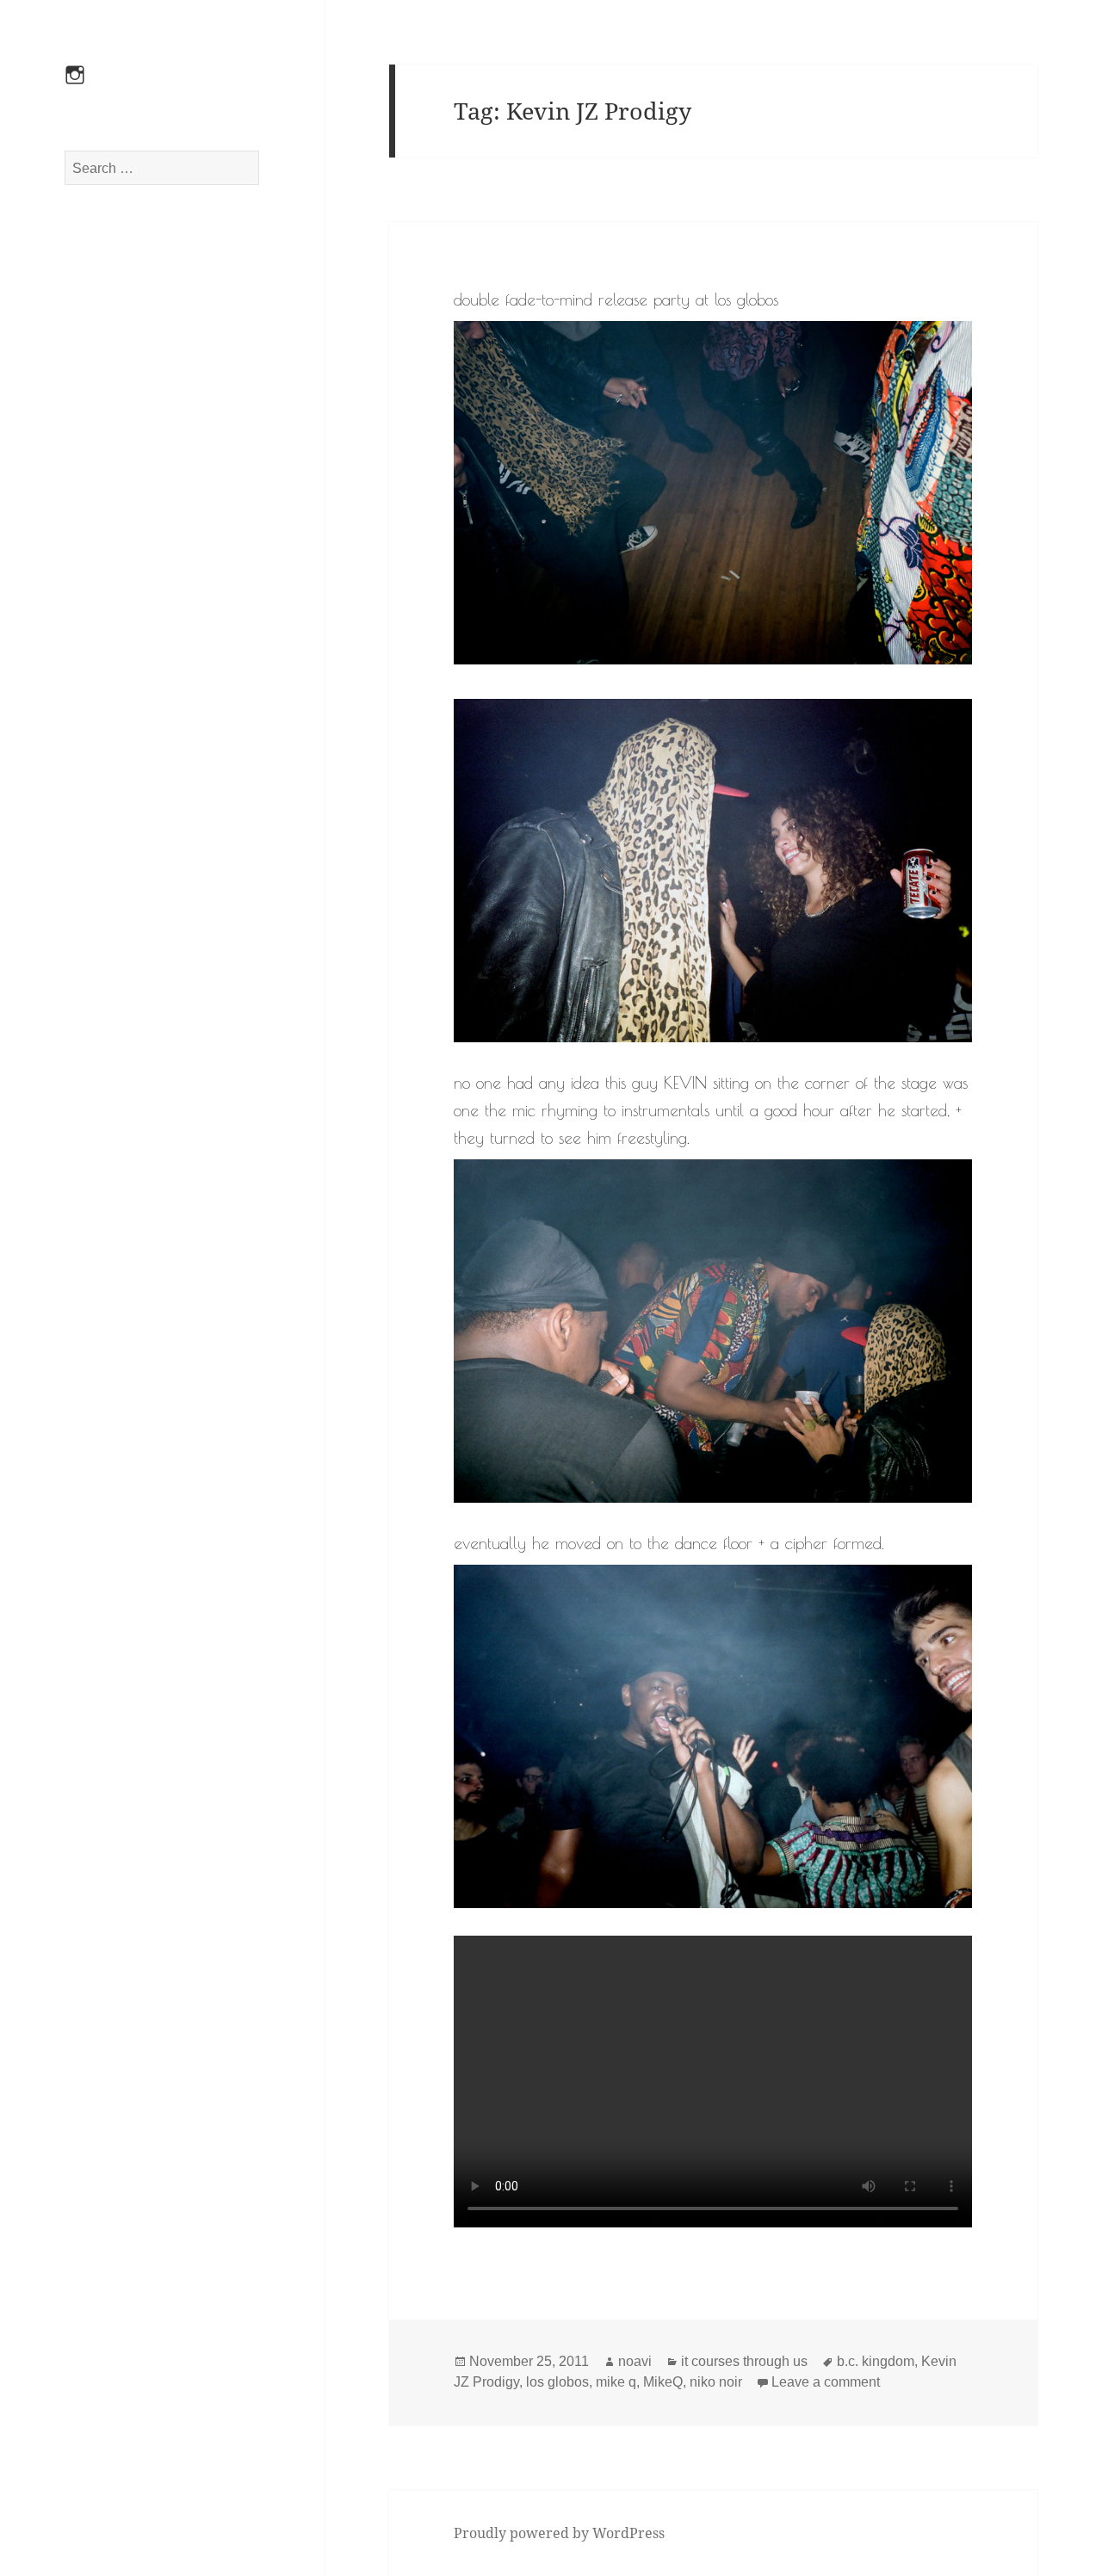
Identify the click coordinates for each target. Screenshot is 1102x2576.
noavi (635, 2361)
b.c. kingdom (876, 2361)
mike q (616, 2382)
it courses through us (744, 2361)
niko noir (716, 2382)
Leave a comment (826, 2382)
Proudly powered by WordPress (559, 2533)
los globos (557, 2382)
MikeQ (663, 2382)
